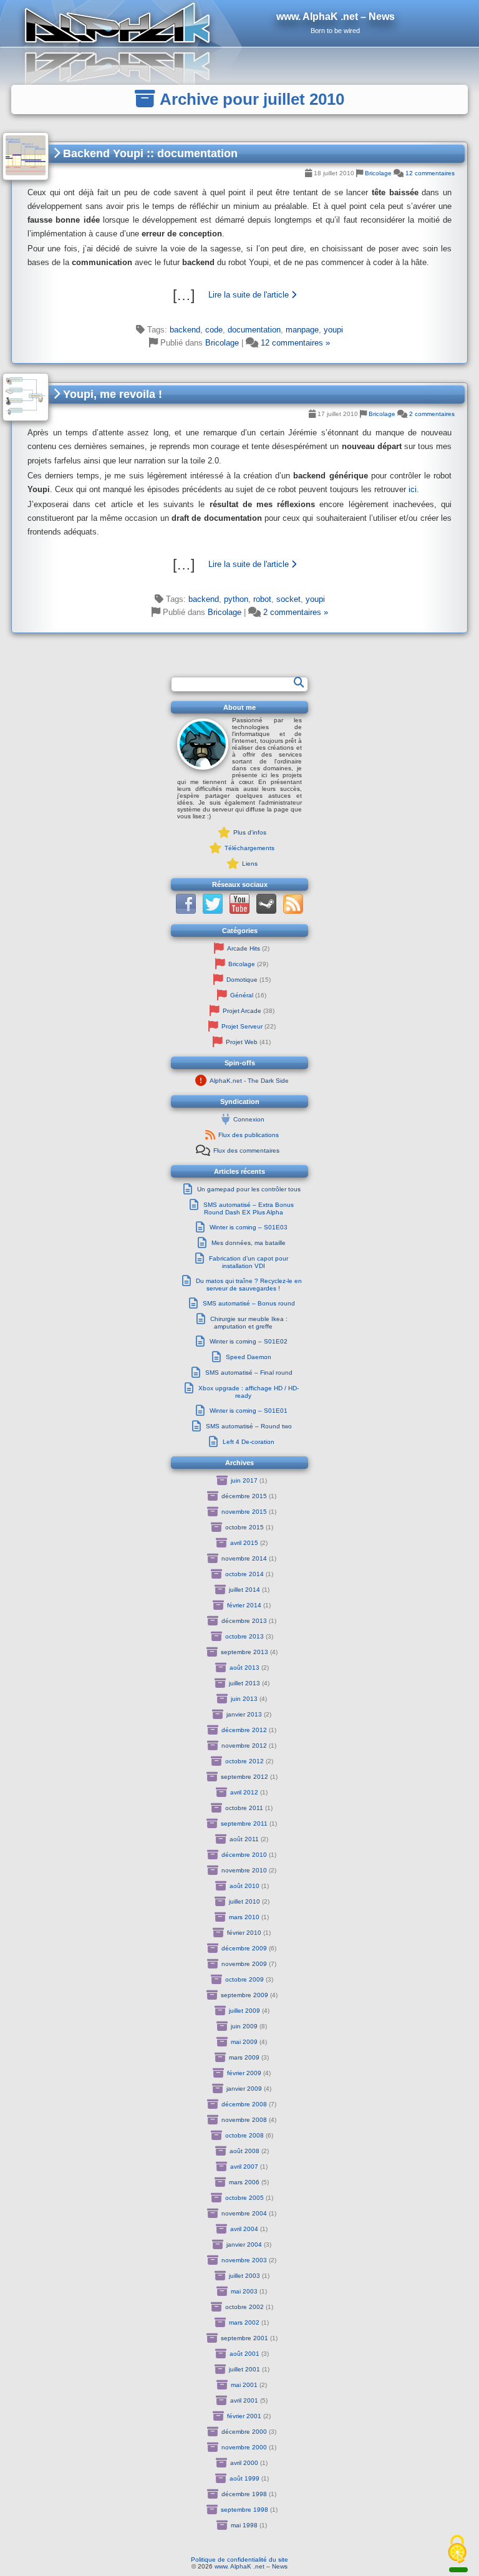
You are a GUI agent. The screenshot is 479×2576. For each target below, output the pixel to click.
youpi (333, 330)
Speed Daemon (249, 1357)
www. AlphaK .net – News (251, 2566)
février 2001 (244, 2416)
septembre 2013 (244, 1652)
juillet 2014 (244, 1590)
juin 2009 (244, 2026)
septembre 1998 (244, 2510)
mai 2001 (244, 2385)
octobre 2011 (244, 1808)
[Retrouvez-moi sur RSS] (293, 912)
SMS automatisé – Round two (249, 1426)
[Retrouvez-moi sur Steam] (266, 912)
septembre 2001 (244, 2338)
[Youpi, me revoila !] (239, 564)
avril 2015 (244, 1543)
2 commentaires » (296, 612)
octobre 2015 (244, 1527)
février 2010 (244, 1933)
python (236, 599)
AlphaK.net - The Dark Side (249, 1081)
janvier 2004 (244, 2244)
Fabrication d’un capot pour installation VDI (249, 1262)
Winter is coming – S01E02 (249, 1341)
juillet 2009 (244, 2011)
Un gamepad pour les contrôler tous (249, 1189)
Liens (250, 864)
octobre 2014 (244, 1574)
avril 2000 (244, 2463)
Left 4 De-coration (249, 1442)
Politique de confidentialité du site (239, 2559)
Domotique (242, 980)
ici (413, 489)
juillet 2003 (244, 2276)
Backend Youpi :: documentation (149, 153)
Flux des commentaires (246, 1150)
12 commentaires (430, 173)
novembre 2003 (244, 2260)
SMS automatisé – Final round (249, 1373)
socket (288, 599)
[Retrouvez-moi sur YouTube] (239, 912)
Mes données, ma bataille (249, 1243)
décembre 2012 (244, 1730)
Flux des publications (249, 1135)
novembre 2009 (244, 1964)
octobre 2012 (244, 1761)
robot (262, 599)
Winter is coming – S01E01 (249, 1411)
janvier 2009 (244, 2089)
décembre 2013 (244, 1621)
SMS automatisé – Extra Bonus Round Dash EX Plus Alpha (249, 1208)
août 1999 (244, 2478)
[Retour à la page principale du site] (239, 23)
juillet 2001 (244, 2369)
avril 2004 (244, 2229)
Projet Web (242, 1042)
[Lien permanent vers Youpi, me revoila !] (26, 397)
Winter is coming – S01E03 (249, 1227)
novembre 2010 (244, 1870)
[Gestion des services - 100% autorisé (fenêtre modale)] (457, 2550)
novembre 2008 (244, 2120)
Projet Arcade (242, 1011)
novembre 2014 (244, 1558)
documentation (254, 330)
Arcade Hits (244, 948)
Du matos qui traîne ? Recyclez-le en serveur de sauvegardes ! (249, 1285)
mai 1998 (244, 2525)
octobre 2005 (244, 2198)
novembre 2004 (244, 2213)
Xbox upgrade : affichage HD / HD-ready (249, 1392)
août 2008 (244, 2151)
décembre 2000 (244, 2432)
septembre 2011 (244, 1823)
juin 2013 (244, 1699)
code (214, 330)
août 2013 (244, 1668)
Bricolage (378, 173)
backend (185, 330)
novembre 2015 (244, 1512)
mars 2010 (244, 1917)
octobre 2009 (244, 1979)
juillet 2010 (244, 1901)
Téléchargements (249, 848)
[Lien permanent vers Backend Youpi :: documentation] (26, 156)
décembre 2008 (244, 2104)
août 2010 (244, 1886)
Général (242, 995)
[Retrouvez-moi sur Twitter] (213, 912)
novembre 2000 (244, 2447)
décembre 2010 (244, 1855)
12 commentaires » (295, 343)
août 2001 (244, 2354)
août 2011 (244, 1839)
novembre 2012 (244, 1746)
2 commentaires (432, 414)
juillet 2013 (244, 1683)
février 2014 (244, 1605)
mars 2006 (244, 2182)
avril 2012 (244, 1792)
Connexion (249, 1119)
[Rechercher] (299, 683)
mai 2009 (244, 2042)
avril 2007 (244, 2167)
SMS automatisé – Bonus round (249, 1303)
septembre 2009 (244, 1995)
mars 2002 (244, 2322)
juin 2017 (244, 1480)
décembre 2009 (244, 1948)
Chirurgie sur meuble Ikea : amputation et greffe (249, 1323)
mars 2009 (244, 2057)
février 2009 (244, 2073)
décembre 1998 (244, 2494)
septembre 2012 (244, 1777)
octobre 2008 (244, 2135)
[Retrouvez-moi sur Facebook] (186, 912)
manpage (302, 330)
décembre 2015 (244, 1496)
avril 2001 (244, 2400)
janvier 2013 (244, 1714)
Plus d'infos (250, 832)
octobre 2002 (244, 2307)
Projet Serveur (242, 1026)
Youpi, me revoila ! (111, 394)
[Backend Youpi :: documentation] (239, 295)
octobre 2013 (244, 1636)
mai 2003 (244, 2291)
